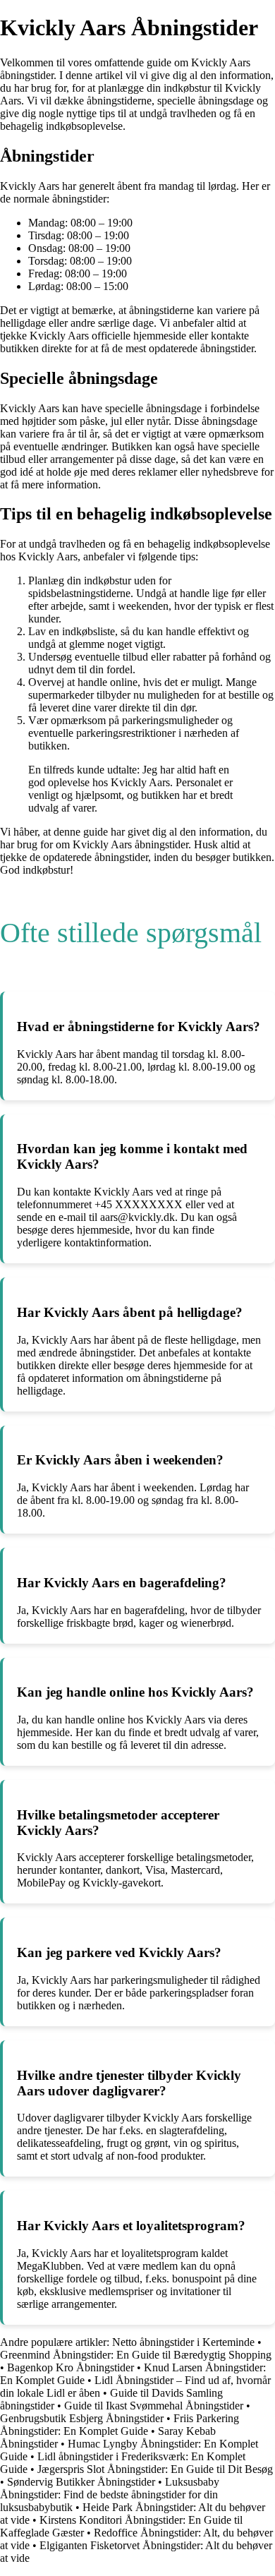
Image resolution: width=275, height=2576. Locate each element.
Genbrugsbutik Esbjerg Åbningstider (82, 2418)
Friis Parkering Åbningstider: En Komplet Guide (120, 2425)
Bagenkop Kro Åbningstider (71, 2367)
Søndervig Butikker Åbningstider (81, 2482)
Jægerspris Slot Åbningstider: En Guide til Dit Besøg (155, 2469)
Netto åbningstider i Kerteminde (183, 2342)
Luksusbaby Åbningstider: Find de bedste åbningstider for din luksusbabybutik (110, 2494)
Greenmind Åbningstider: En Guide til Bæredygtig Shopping (136, 2355)
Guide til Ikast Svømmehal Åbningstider (154, 2406)
